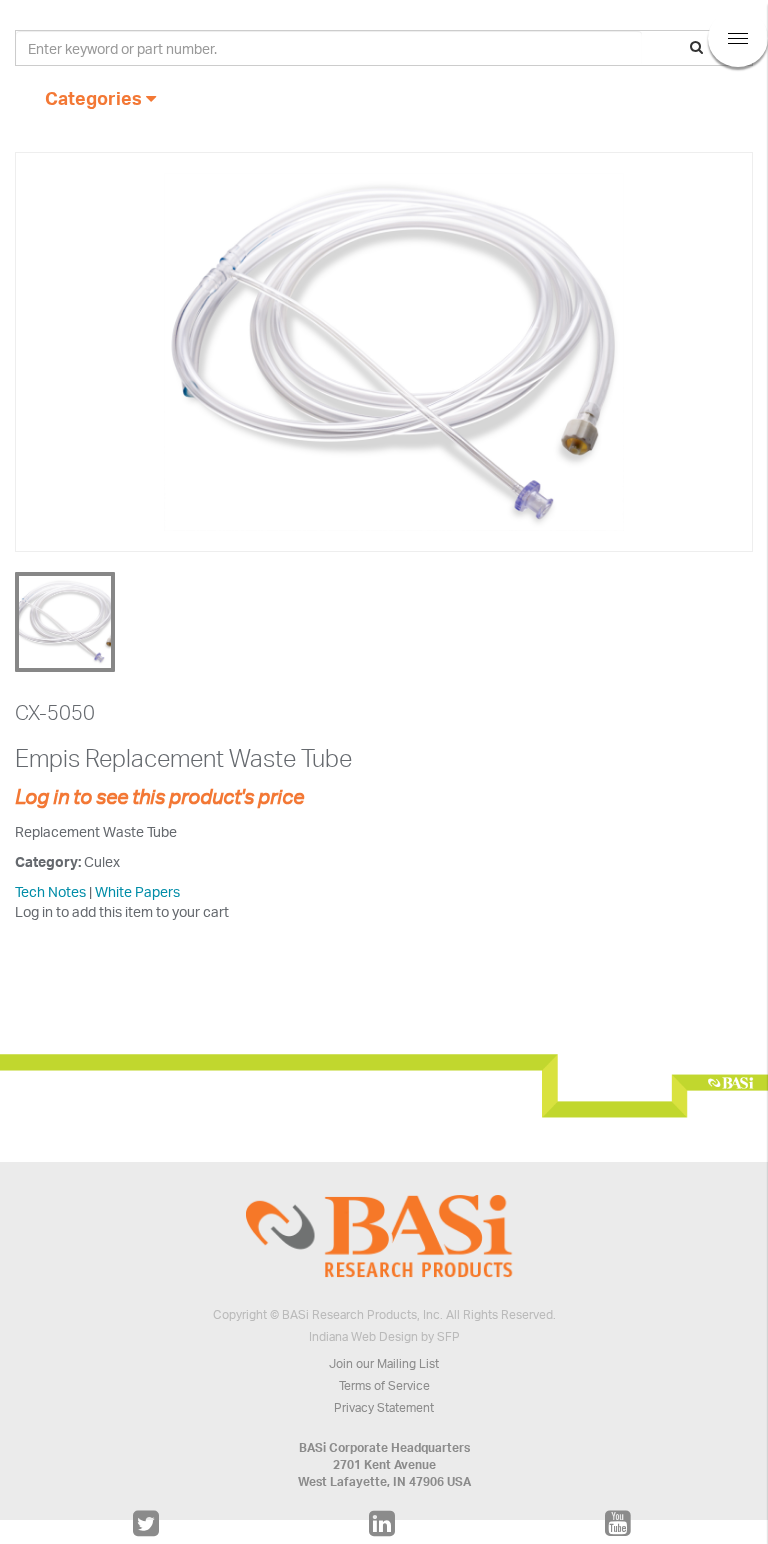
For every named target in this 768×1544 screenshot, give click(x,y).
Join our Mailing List (384, 1363)
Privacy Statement (384, 1407)
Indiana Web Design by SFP (384, 1336)
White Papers (137, 891)
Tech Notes (50, 891)
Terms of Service (384, 1385)
